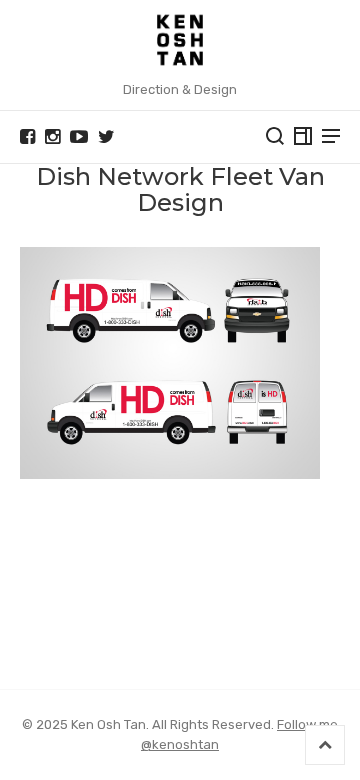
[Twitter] (106, 137)
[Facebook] (27, 137)
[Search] (275, 136)
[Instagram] (52, 137)
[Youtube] (79, 137)
